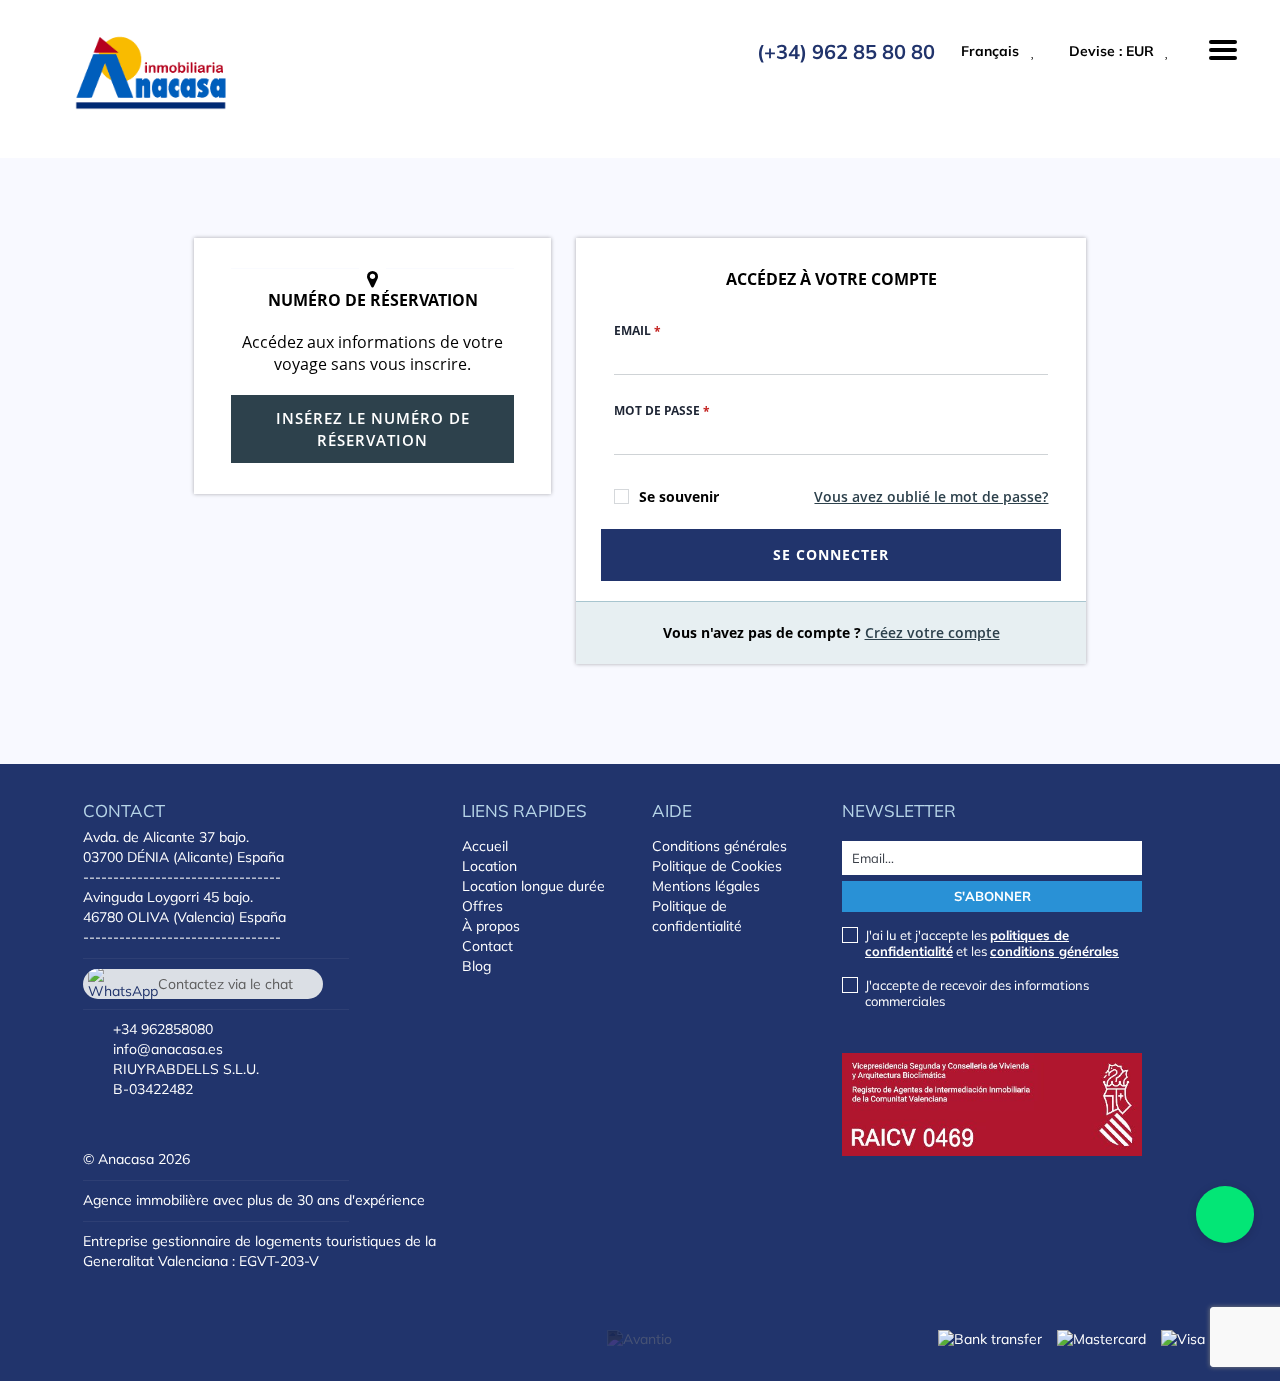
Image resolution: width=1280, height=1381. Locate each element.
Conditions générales (719, 846)
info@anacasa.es (168, 1049)
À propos (491, 926)
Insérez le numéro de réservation (373, 429)
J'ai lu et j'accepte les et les (992, 943)
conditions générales (1054, 951)
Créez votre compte (932, 632)
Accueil (485, 846)
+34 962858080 (163, 1029)
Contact (487, 946)
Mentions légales (706, 886)
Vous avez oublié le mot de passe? (931, 496)
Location (489, 866)
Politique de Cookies (717, 866)
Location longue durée (533, 886)
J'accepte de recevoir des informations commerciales (977, 993)
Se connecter (831, 554)
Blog (476, 966)
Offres (482, 906)
